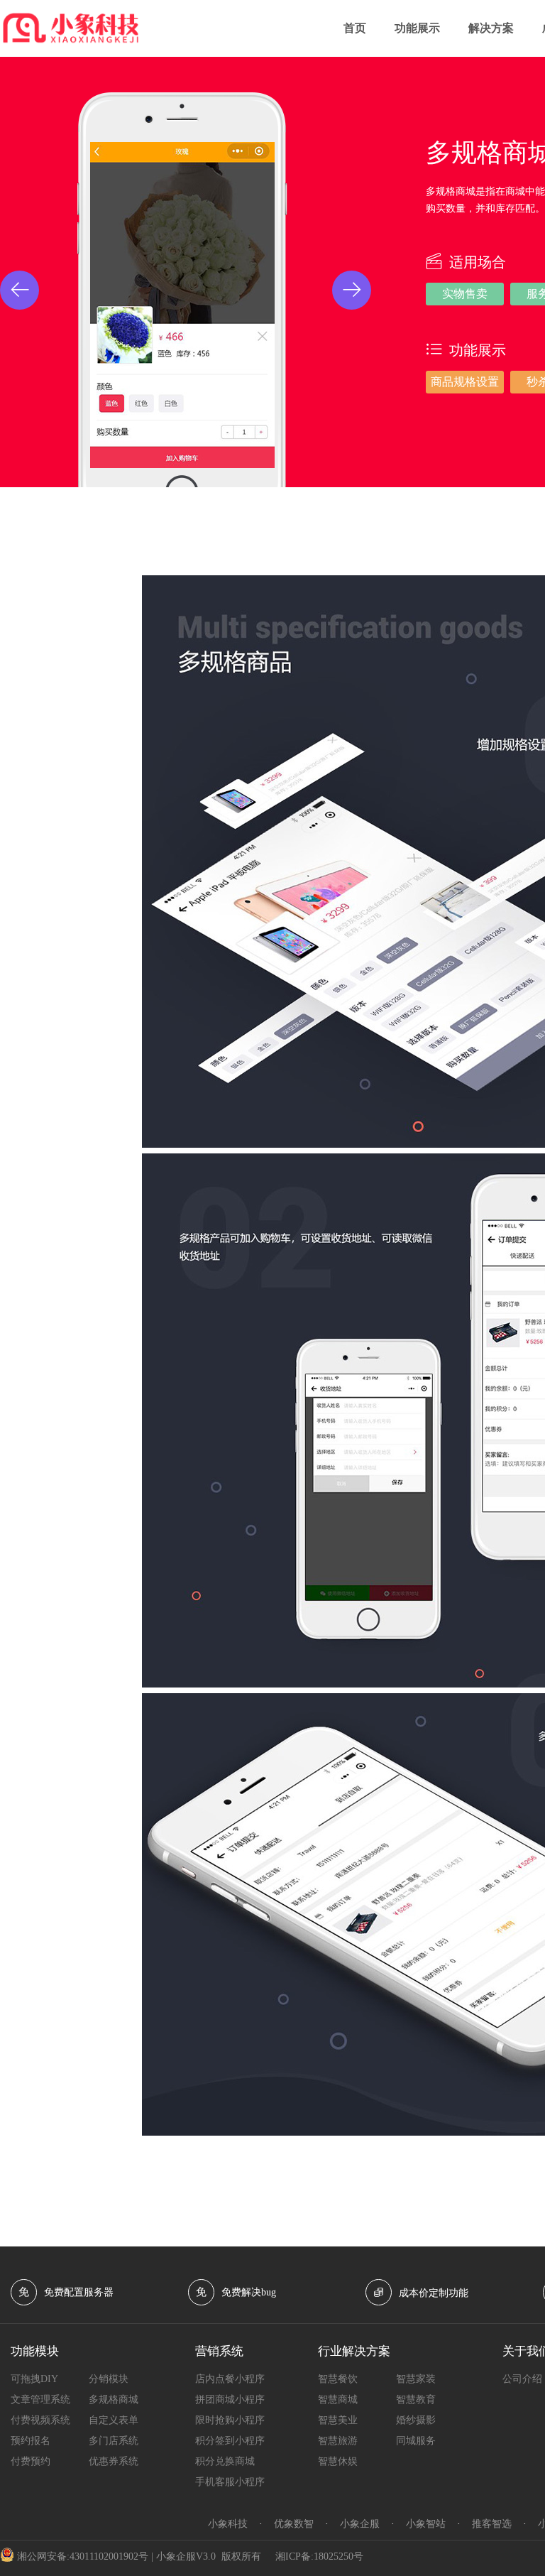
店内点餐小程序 (230, 2379)
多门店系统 (114, 2441)
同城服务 (416, 2441)
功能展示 (417, 28)
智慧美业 (338, 2420)
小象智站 (426, 2524)
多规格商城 (114, 2400)
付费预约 (31, 2461)
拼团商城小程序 (230, 2400)
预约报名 (31, 2441)
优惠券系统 (114, 2461)
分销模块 (109, 2379)
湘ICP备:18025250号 (319, 2556)
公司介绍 (522, 2379)
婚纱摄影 (416, 2420)
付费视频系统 (40, 2420)
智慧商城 (338, 2400)
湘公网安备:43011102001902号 (83, 2556)
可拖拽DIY (34, 2379)
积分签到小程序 (230, 2441)
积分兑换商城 (225, 2461)
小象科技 (228, 2524)
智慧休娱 (338, 2461)
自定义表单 (114, 2420)
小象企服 (360, 2524)
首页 (355, 28)
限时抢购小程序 (230, 2420)
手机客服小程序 (230, 2482)
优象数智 (294, 2524)
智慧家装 (416, 2379)
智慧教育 (416, 2400)
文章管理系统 (40, 2400)
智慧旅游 (338, 2441)
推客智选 (492, 2524)
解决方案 (491, 28)
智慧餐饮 (338, 2379)
